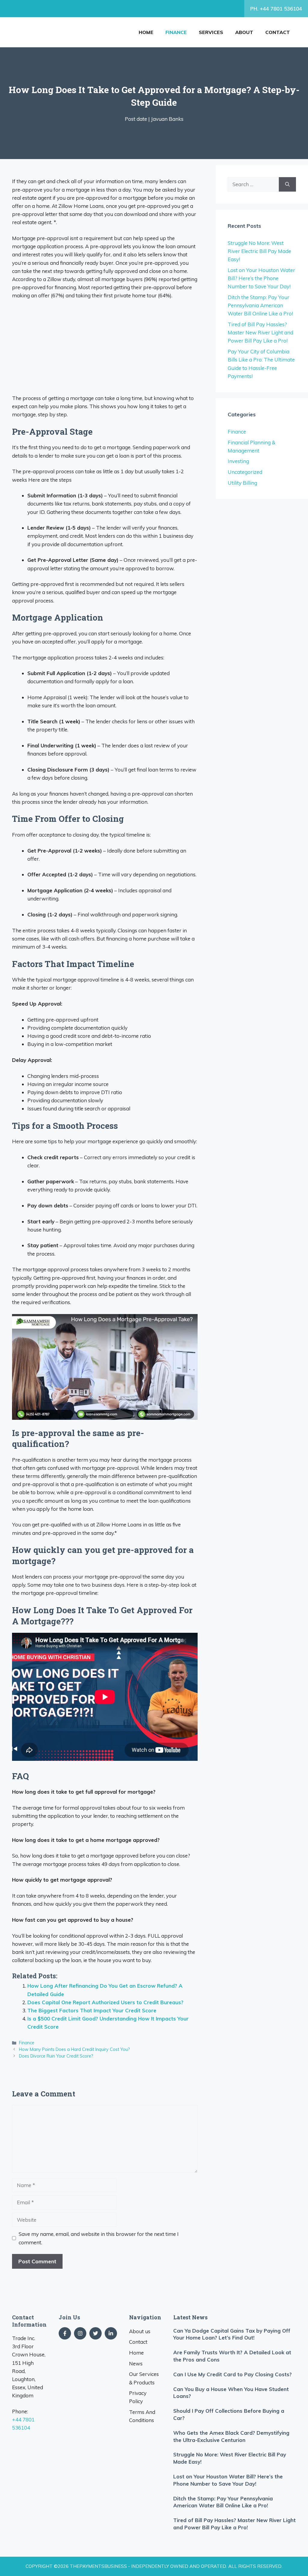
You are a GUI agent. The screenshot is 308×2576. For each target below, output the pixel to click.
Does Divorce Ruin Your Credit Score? (56, 2056)
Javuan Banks (167, 119)
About (244, 32)
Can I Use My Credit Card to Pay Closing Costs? (233, 2374)
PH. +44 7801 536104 (276, 9)
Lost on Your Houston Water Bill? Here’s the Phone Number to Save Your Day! (261, 278)
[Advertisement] (105, 349)
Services (211, 32)
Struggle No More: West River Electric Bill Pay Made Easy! (259, 251)
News (136, 2363)
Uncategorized (245, 472)
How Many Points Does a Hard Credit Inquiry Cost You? (74, 2049)
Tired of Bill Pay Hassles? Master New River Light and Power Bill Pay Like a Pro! (260, 332)
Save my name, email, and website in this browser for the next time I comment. (99, 2238)
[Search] (287, 184)
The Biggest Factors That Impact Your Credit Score (92, 2010)
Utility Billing (242, 483)
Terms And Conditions (142, 2416)
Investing (238, 461)
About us (140, 2331)
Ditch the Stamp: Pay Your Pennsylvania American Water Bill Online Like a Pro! (260, 305)
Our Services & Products (144, 2378)
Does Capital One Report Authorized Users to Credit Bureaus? (105, 2002)
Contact (278, 32)
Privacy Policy (138, 2397)
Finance (176, 32)
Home (146, 32)
